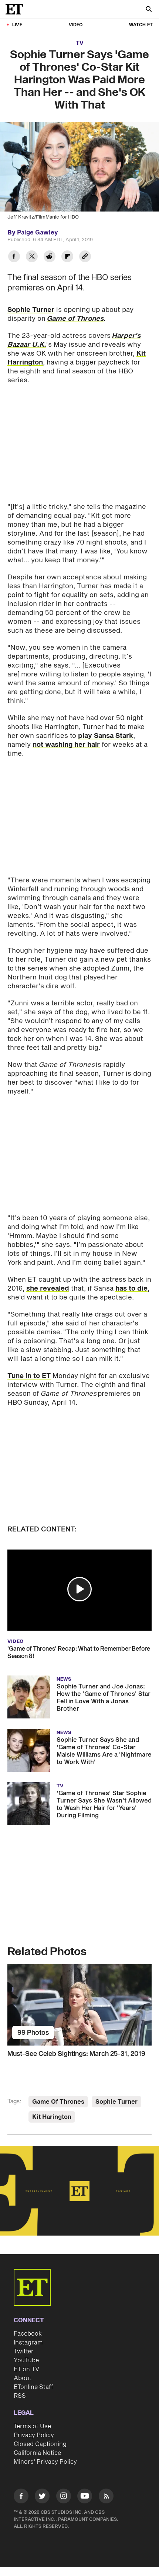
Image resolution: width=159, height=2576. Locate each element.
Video (76, 25)
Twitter (24, 2352)
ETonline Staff (33, 2387)
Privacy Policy (34, 2435)
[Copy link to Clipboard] (85, 257)
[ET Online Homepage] (17, 9)
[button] (79, 1589)
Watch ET (141, 25)
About (23, 2378)
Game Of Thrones (58, 2102)
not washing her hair (66, 745)
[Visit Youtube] (85, 2496)
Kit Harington (52, 2117)
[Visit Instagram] (64, 2497)
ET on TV (26, 2369)
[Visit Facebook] (21, 2497)
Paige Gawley (38, 233)
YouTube (26, 2360)
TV (80, 43)
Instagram (28, 2343)
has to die (131, 1289)
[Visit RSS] (106, 2497)
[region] (79, 2191)
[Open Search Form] (149, 10)
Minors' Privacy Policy (45, 2462)
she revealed (48, 1289)
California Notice (37, 2453)
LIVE (17, 25)
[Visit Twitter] (42, 2497)
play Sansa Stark (106, 736)
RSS (20, 2396)
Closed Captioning (40, 2444)
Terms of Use (32, 2426)
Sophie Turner (31, 310)
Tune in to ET (29, 1376)
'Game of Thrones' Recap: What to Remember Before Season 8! (79, 1653)
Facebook (28, 2334)
